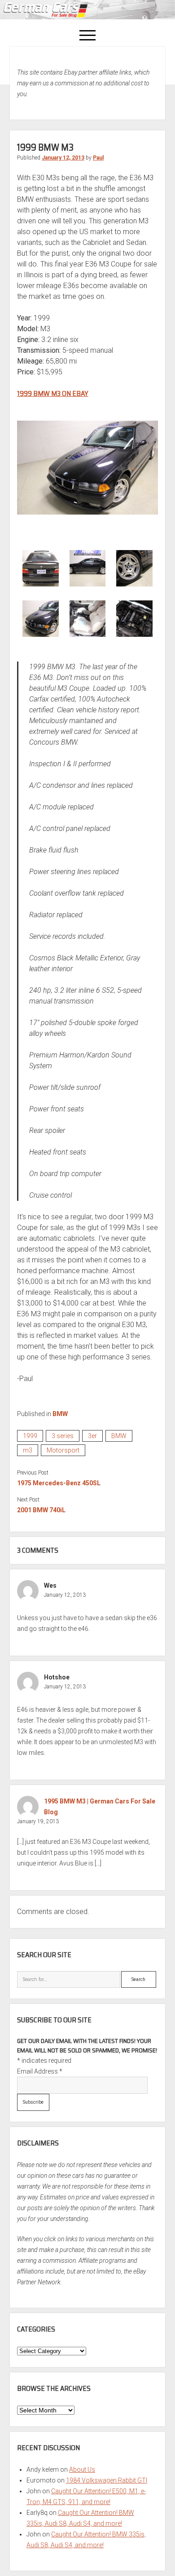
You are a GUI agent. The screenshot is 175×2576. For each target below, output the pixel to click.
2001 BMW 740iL (41, 1510)
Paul (98, 158)
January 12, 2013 (63, 158)
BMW (60, 1414)
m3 (28, 1450)
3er (92, 1436)
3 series (63, 1436)
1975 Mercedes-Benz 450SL (59, 1483)
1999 (30, 1436)
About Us (82, 2469)
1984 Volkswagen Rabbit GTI (107, 2480)
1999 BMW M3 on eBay (53, 393)
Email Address (40, 2071)
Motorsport (63, 1450)
